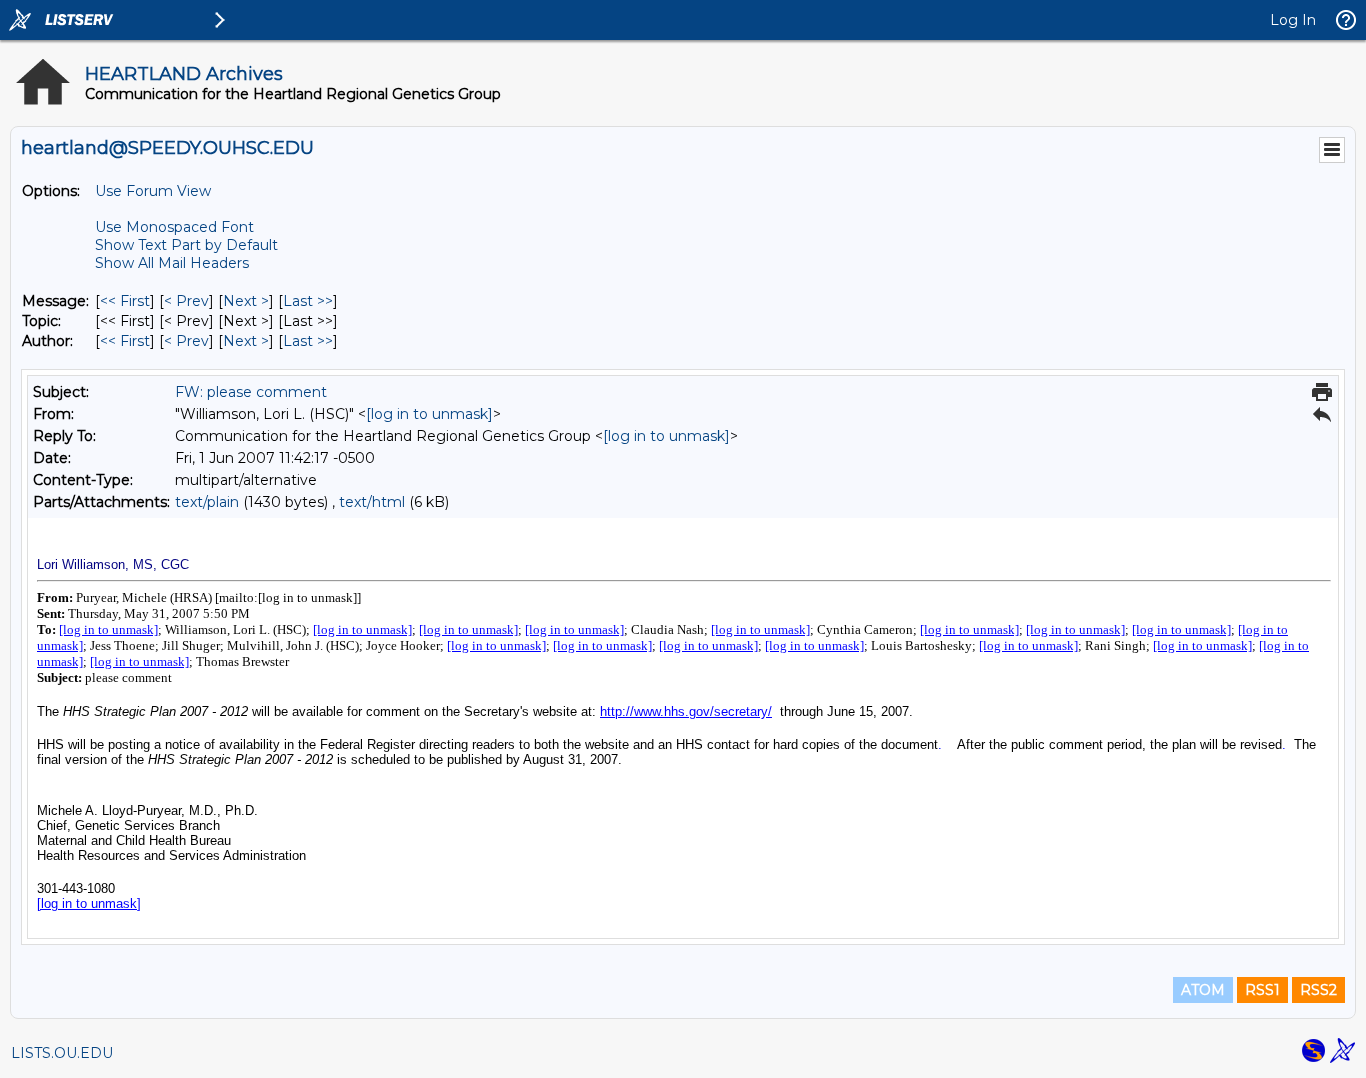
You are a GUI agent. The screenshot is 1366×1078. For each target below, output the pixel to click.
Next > (246, 301)
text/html (372, 502)
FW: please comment (251, 392)
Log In (1293, 20)
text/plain (207, 502)
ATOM (1203, 990)
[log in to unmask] (429, 414)
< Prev (186, 301)
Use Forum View (153, 191)
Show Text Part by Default (186, 245)
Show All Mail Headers (172, 263)
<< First (125, 301)
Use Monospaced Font (174, 227)
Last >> (308, 301)
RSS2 (1318, 990)
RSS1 (1262, 990)
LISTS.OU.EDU (62, 1053)
